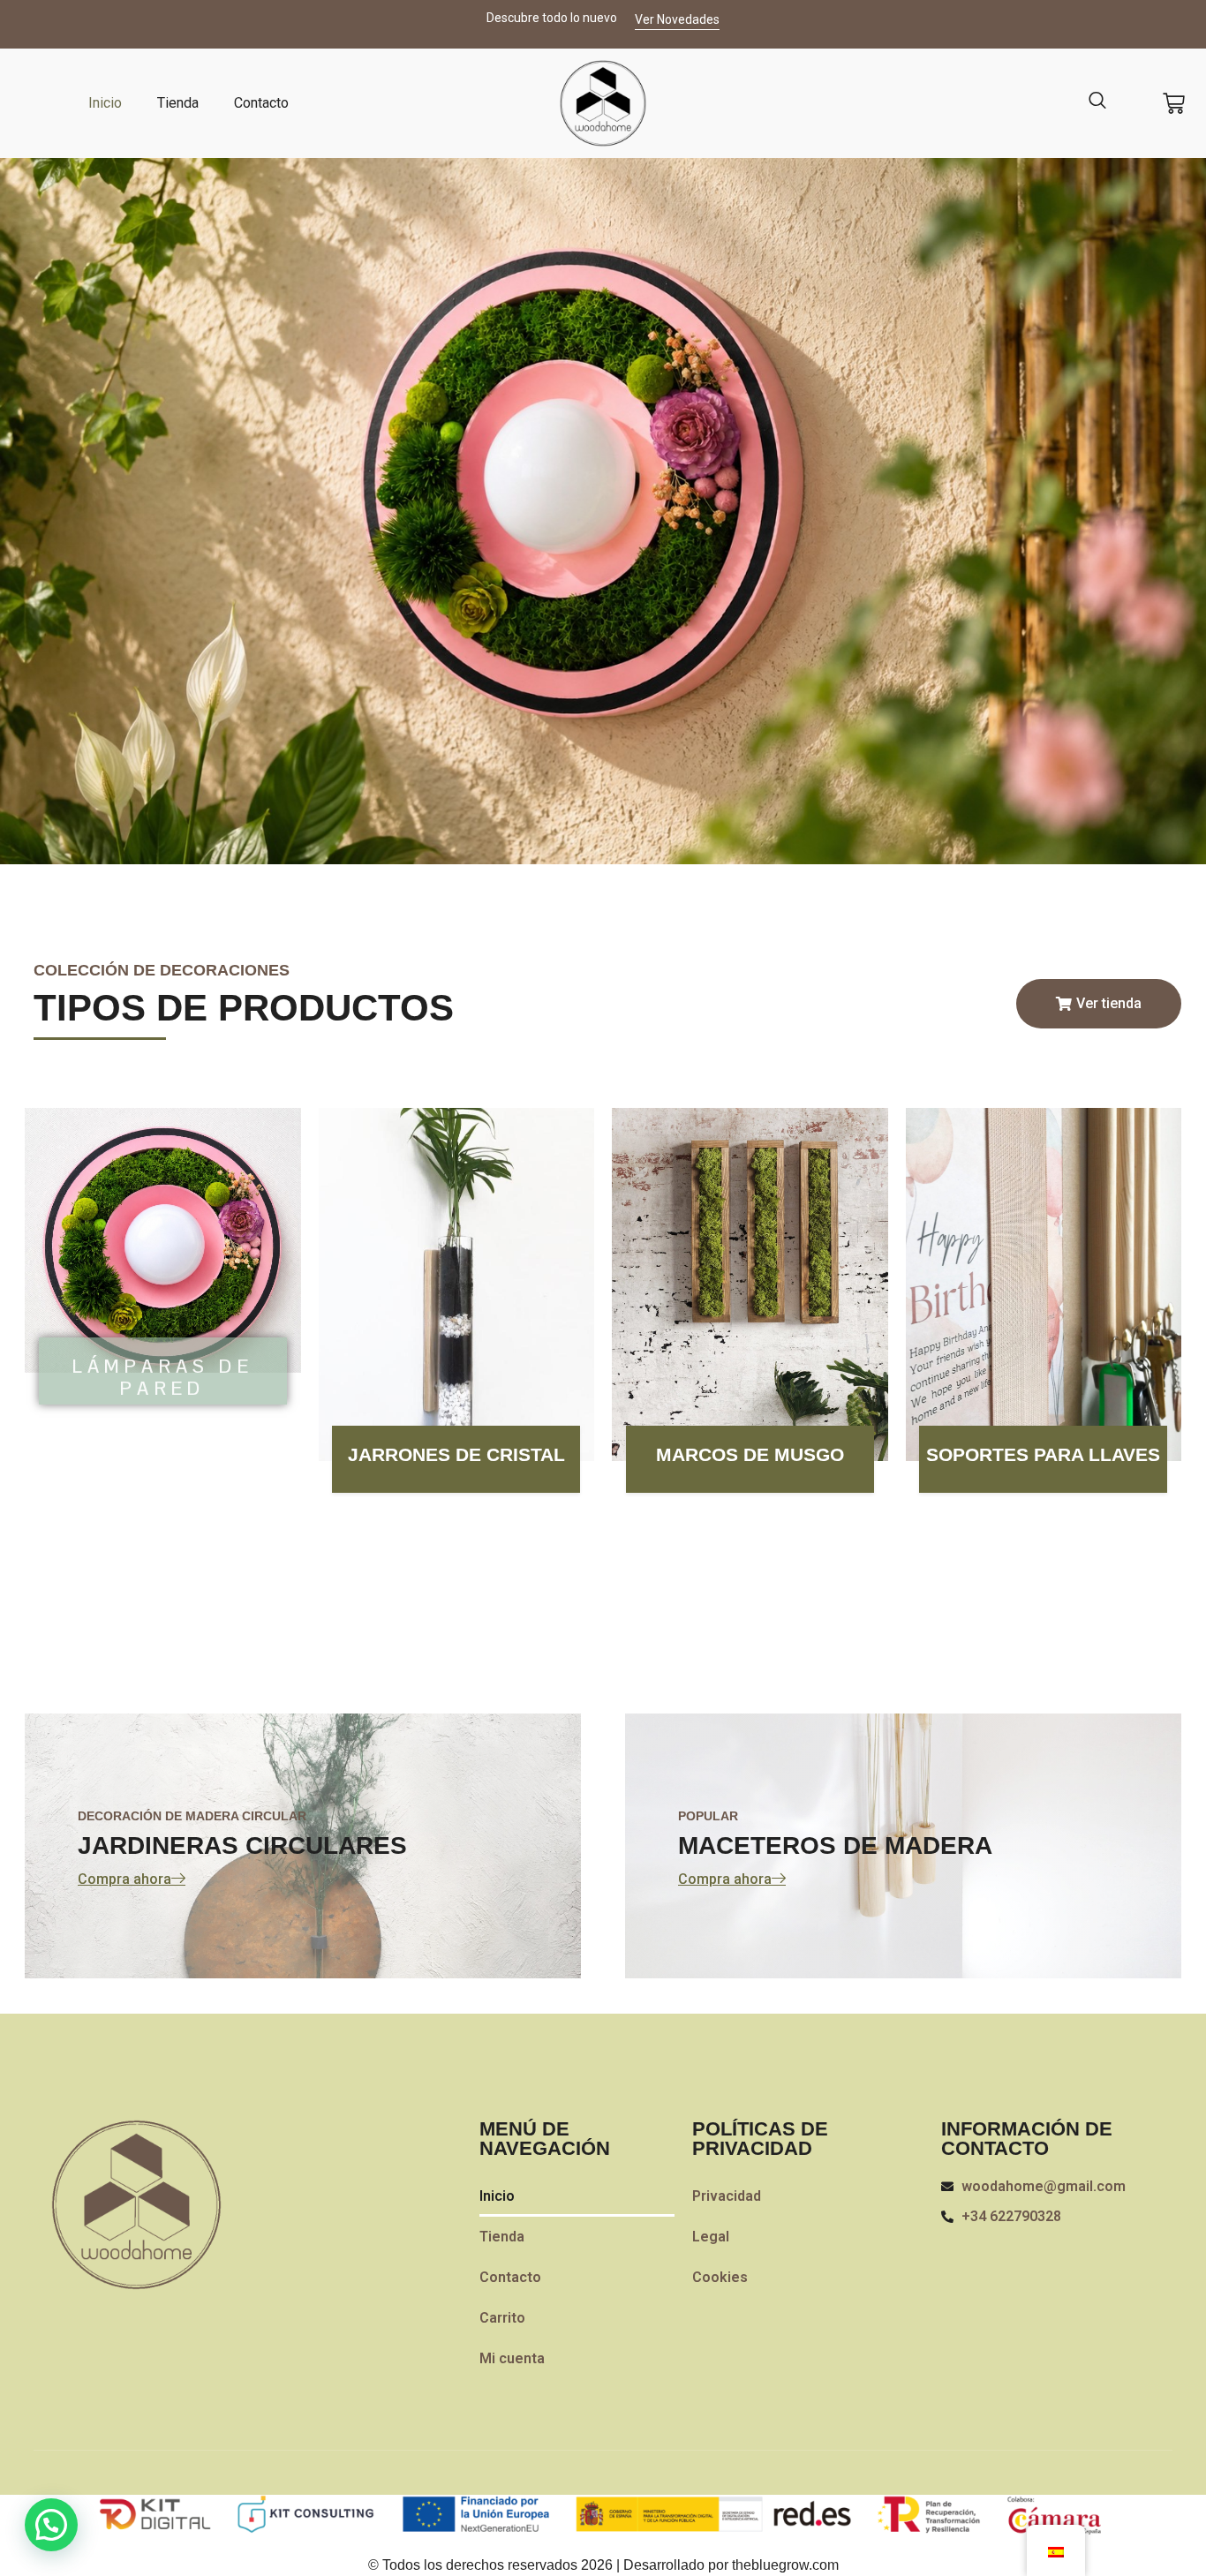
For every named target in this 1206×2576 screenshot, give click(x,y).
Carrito (502, 2318)
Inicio (105, 103)
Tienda (178, 103)
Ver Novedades (677, 19)
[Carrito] (1174, 104)
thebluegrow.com (785, 2565)
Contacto (261, 103)
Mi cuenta (512, 2358)
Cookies (720, 2277)
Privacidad (727, 2196)
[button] (51, 2525)
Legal (711, 2237)
